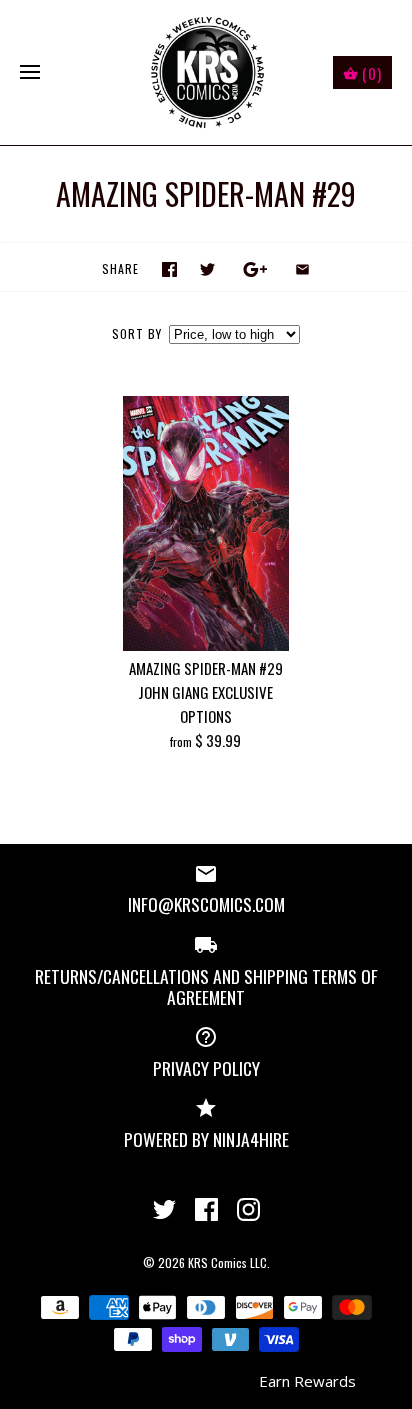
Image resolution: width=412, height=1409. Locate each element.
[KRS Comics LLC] (206, 72)
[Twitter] (164, 1209)
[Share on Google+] (255, 269)
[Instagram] (248, 1209)
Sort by (137, 333)
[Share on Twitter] (207, 269)
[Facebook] (206, 1209)
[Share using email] (302, 269)
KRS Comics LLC (227, 1262)
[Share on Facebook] (169, 269)
